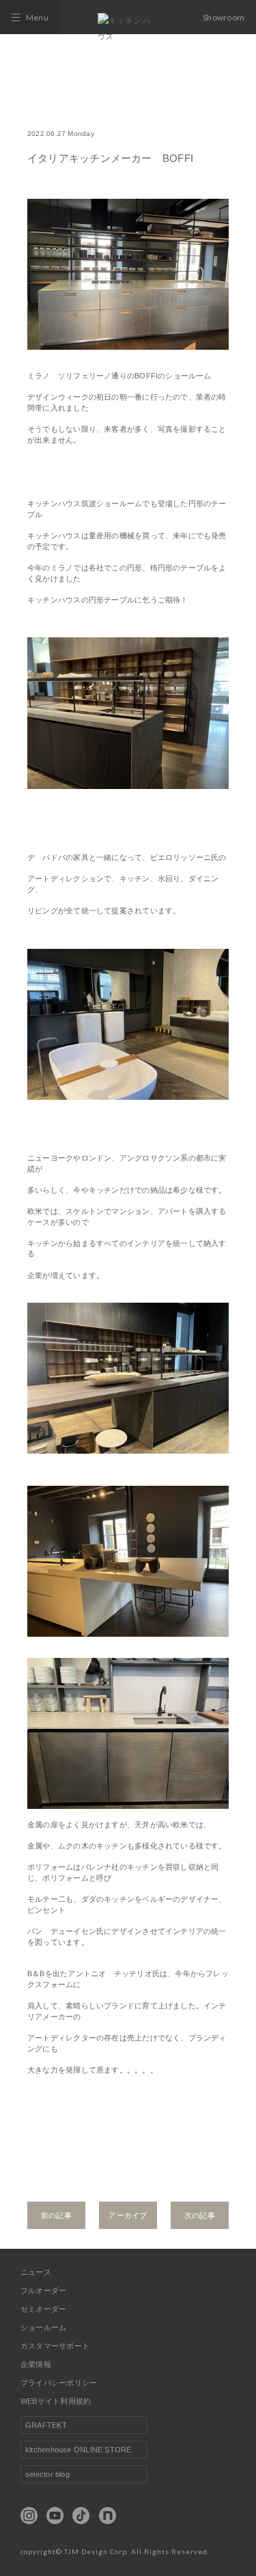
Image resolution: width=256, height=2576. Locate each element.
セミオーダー (43, 2309)
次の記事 (200, 2215)
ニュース (36, 2272)
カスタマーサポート (55, 2346)
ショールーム (43, 2327)
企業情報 (36, 2364)
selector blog (47, 2474)
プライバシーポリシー (59, 2383)
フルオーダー (43, 2290)
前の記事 (56, 2215)
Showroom (224, 17)
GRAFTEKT (46, 2425)
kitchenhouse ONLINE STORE (79, 2450)
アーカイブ (128, 2215)
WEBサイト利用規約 (56, 2401)
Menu (37, 17)
